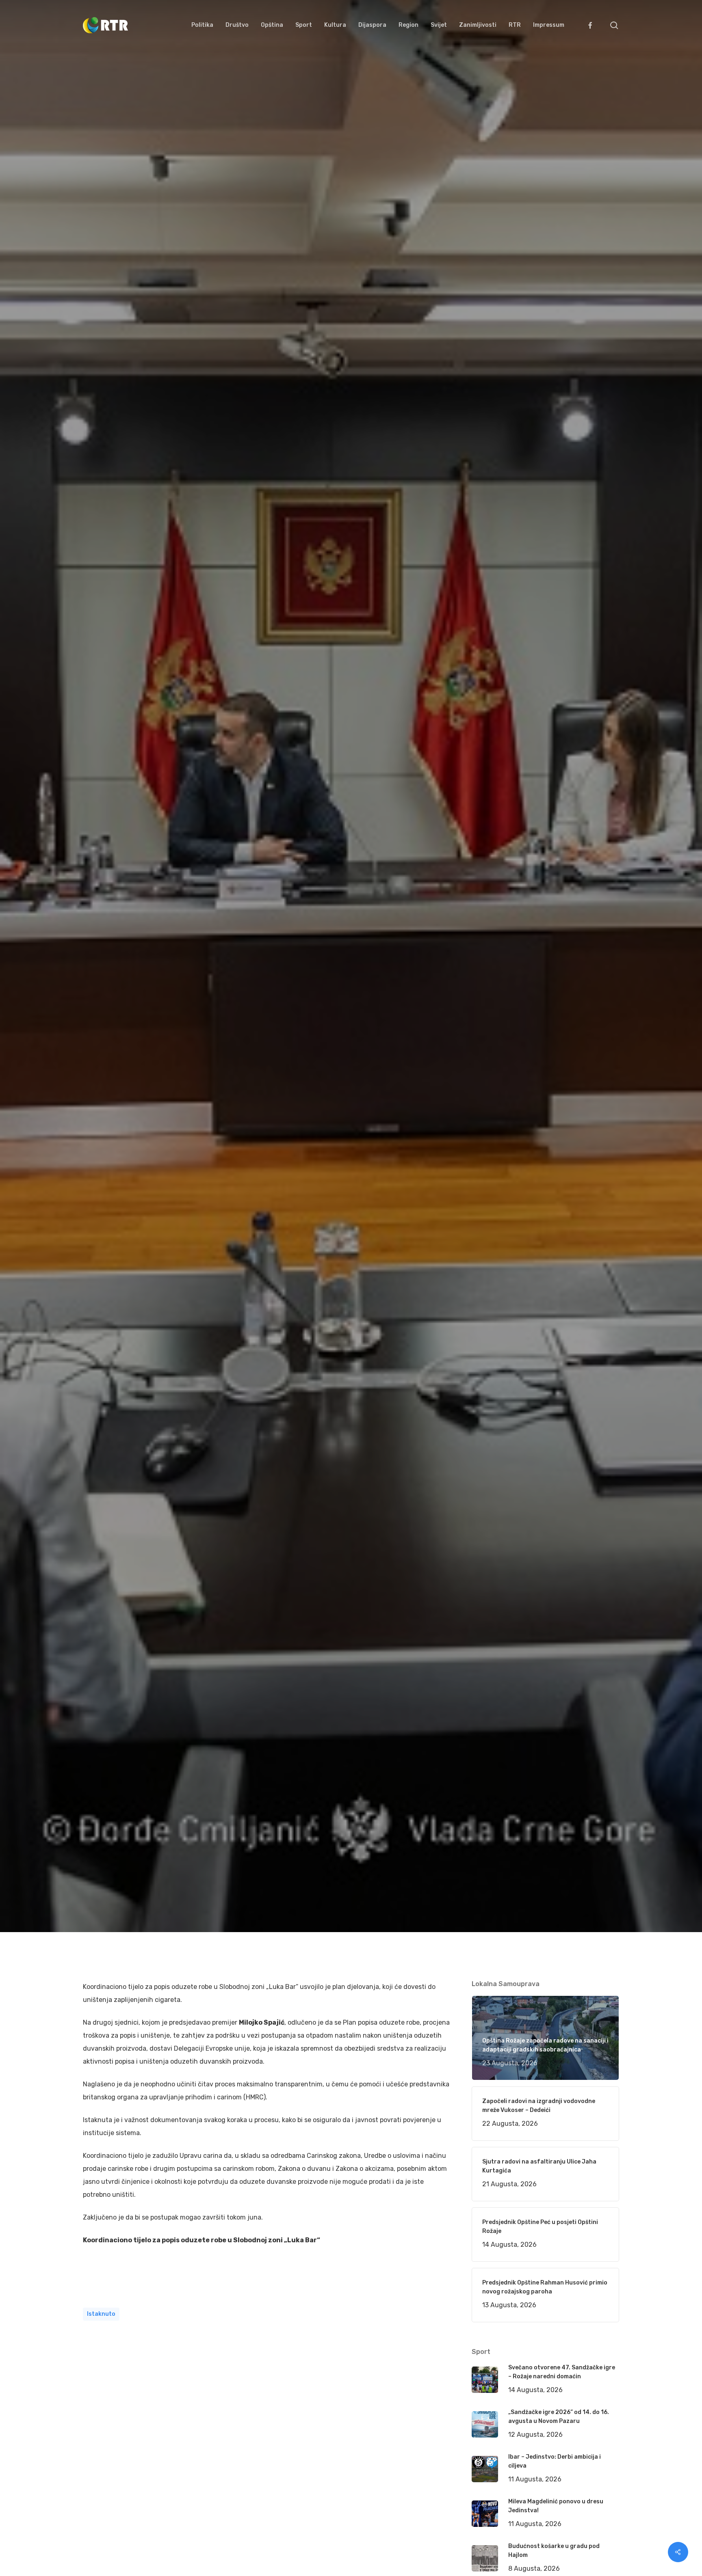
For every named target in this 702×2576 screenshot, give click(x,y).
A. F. (99, 1102)
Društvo (192, 1102)
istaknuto (101, 2314)
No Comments (588, 1038)
